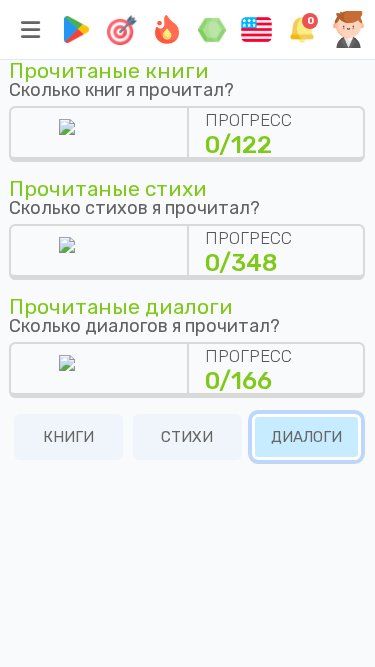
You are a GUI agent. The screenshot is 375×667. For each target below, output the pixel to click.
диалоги (306, 437)
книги (68, 437)
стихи (187, 437)
